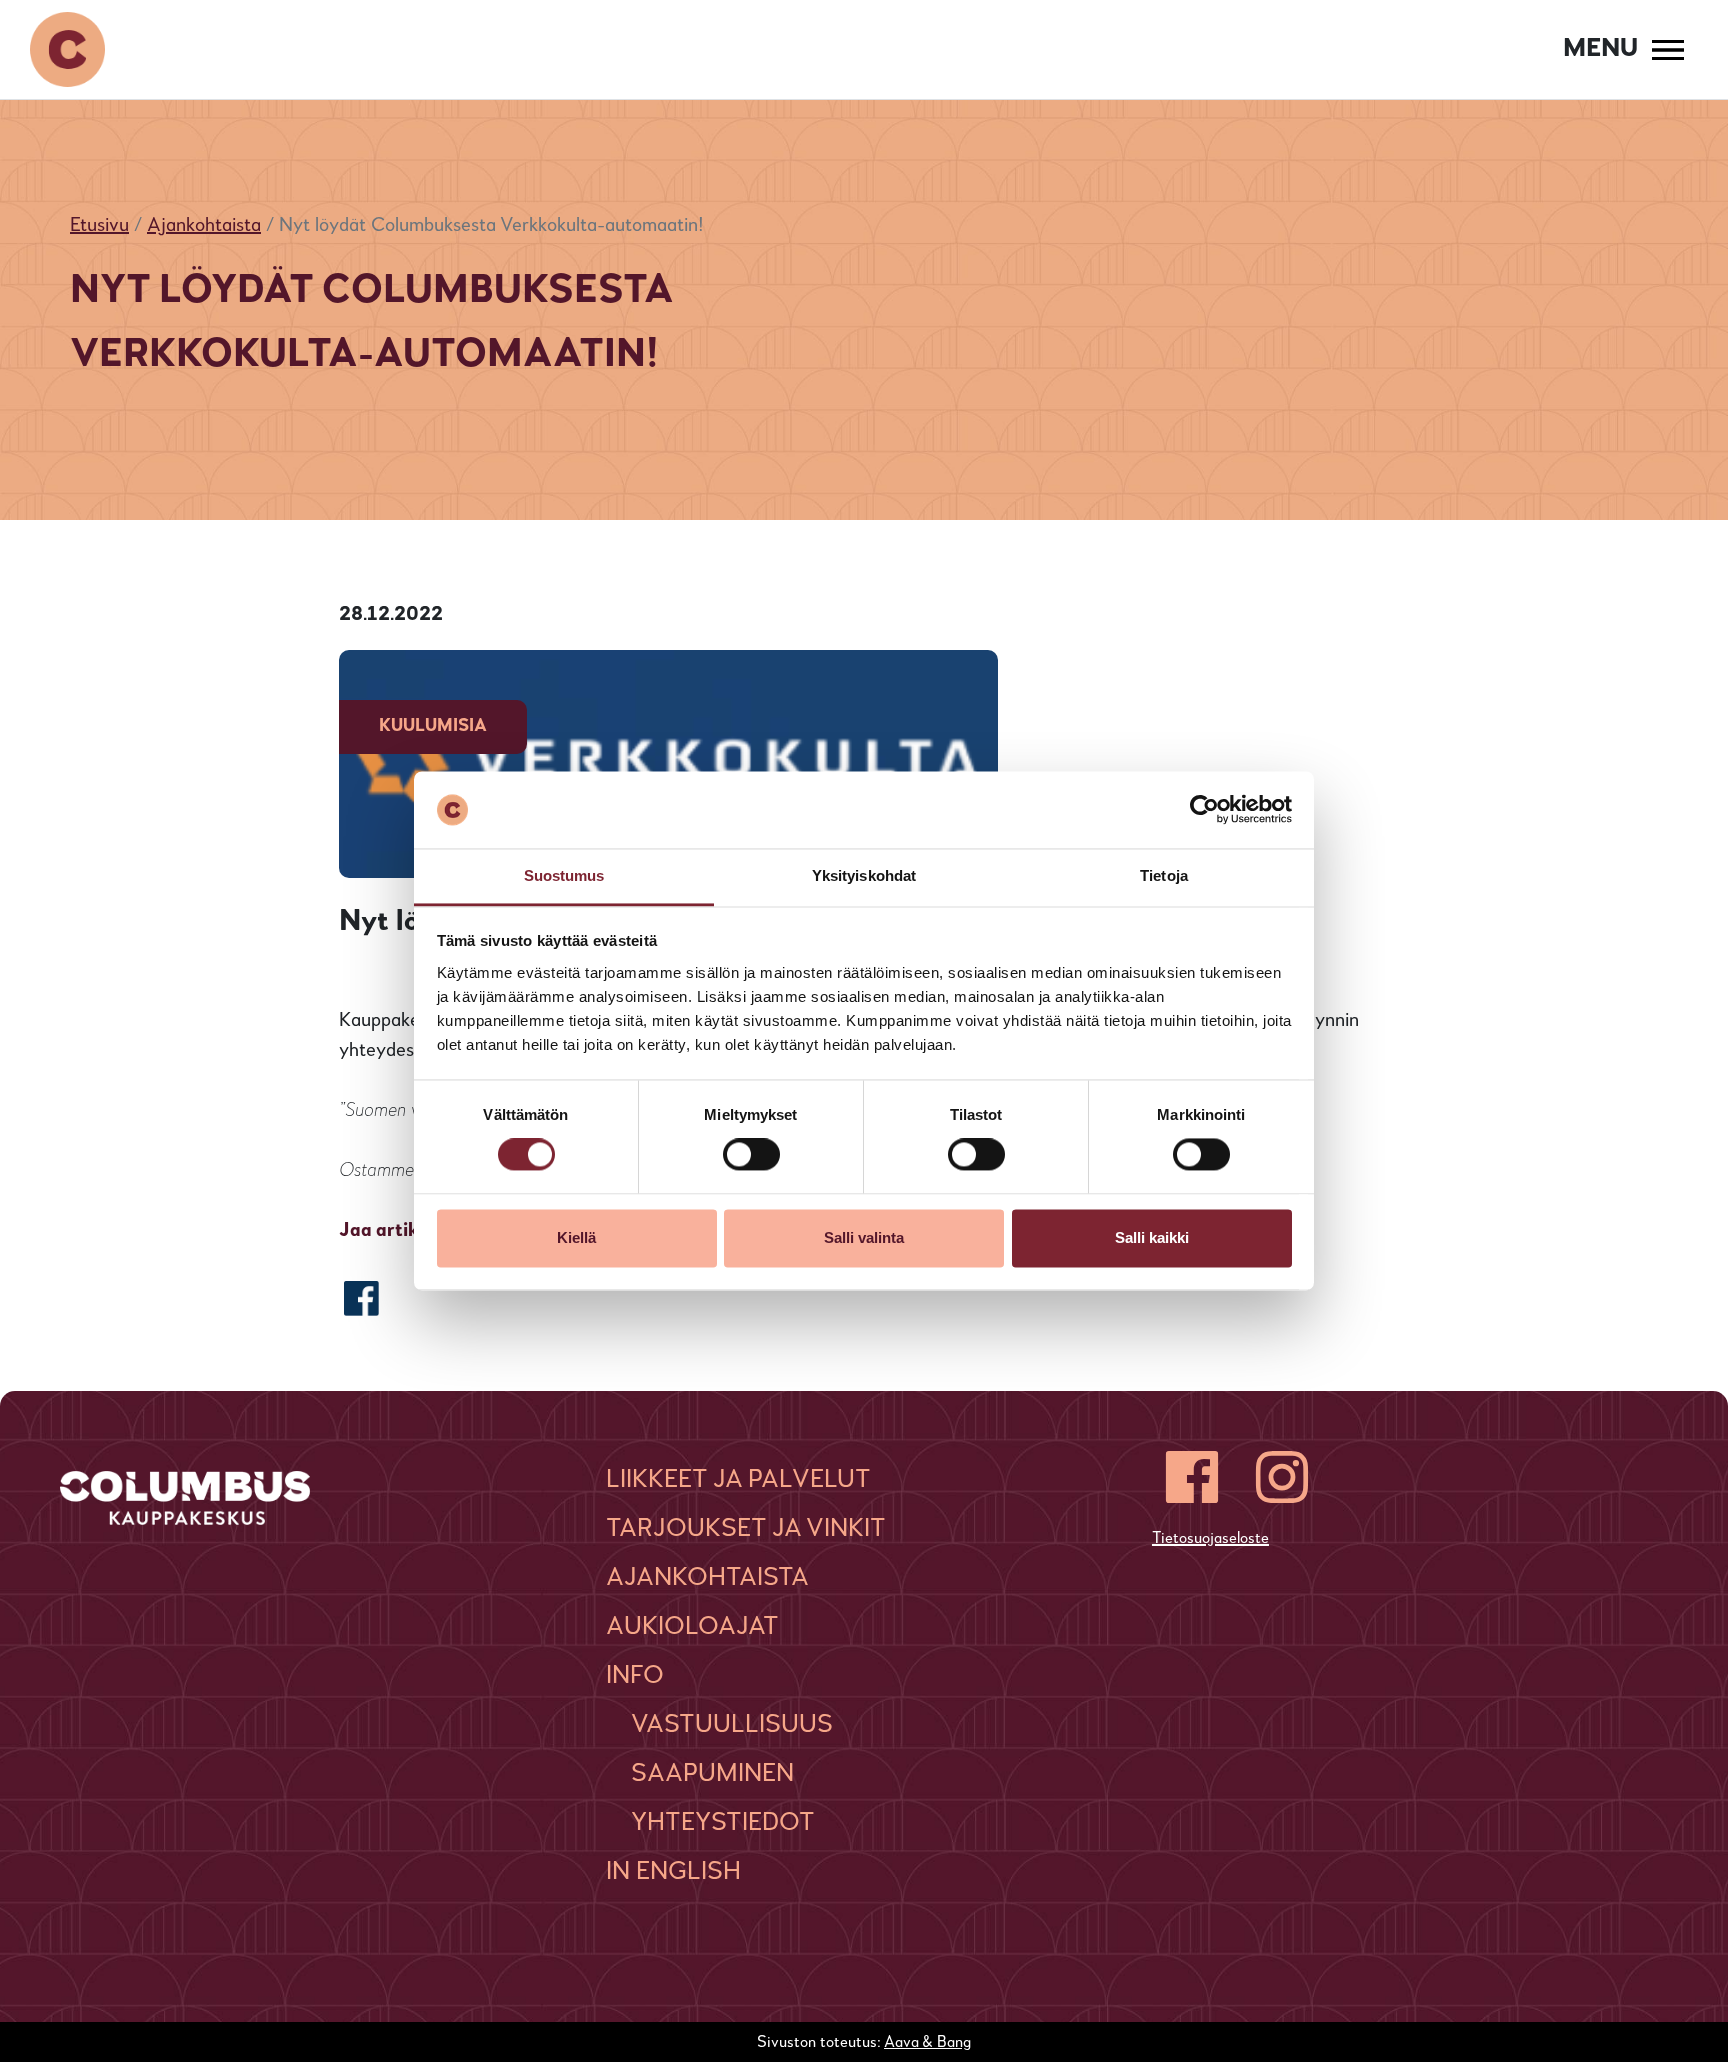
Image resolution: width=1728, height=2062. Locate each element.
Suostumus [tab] (564, 875)
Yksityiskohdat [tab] (864, 875)
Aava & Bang (927, 2043)
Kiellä (576, 1237)
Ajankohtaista (204, 226)
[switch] (751, 1155)
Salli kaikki (1152, 1237)
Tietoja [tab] (1164, 875)
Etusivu (99, 226)
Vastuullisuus (732, 1725)
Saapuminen (712, 1774)
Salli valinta (864, 1237)
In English (673, 1872)
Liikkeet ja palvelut (738, 1480)
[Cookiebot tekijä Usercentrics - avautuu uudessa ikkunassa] (1204, 810)
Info (635, 1676)
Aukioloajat (692, 1627)
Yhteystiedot (723, 1823)
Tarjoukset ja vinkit (746, 1529)
